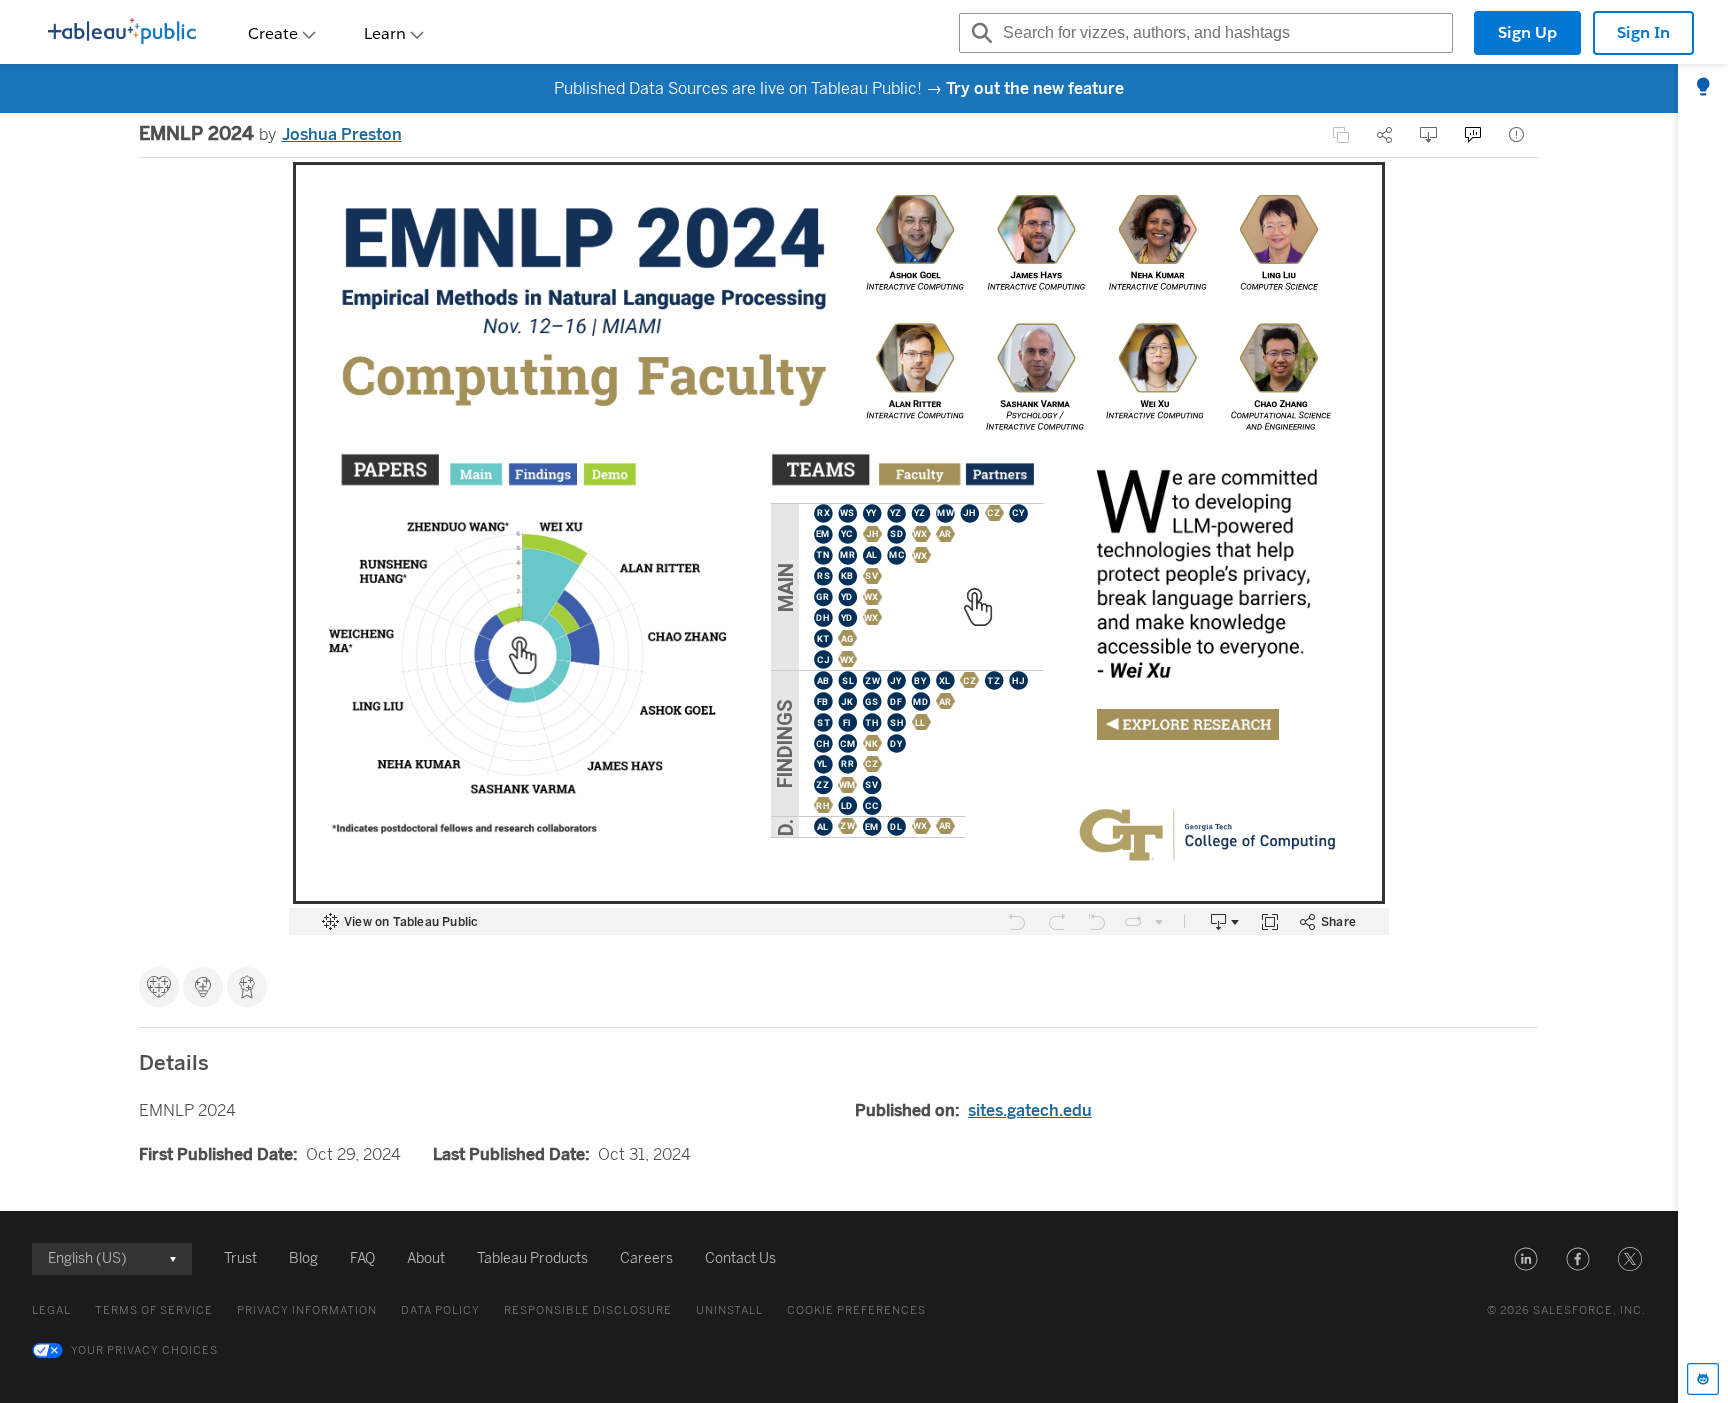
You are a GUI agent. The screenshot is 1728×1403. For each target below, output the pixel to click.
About (426, 1258)
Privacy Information (307, 1310)
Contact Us (740, 1258)
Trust (240, 1258)
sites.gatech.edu (1030, 1110)
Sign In (1643, 32)
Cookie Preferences (856, 1310)
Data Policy (440, 1310)
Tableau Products (532, 1258)
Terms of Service (154, 1310)
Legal (51, 1310)
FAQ (362, 1258)
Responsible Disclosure (588, 1310)
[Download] (1429, 135)
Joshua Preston (342, 134)
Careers (646, 1258)
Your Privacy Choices (144, 1350)
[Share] (1385, 135)
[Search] (979, 33)
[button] (1526, 1259)
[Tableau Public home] (122, 33)
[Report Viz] (1517, 135)
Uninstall (729, 1310)
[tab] (1703, 88)
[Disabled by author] (1341, 135)
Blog (303, 1258)
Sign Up (1527, 32)
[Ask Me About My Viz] (1473, 135)
